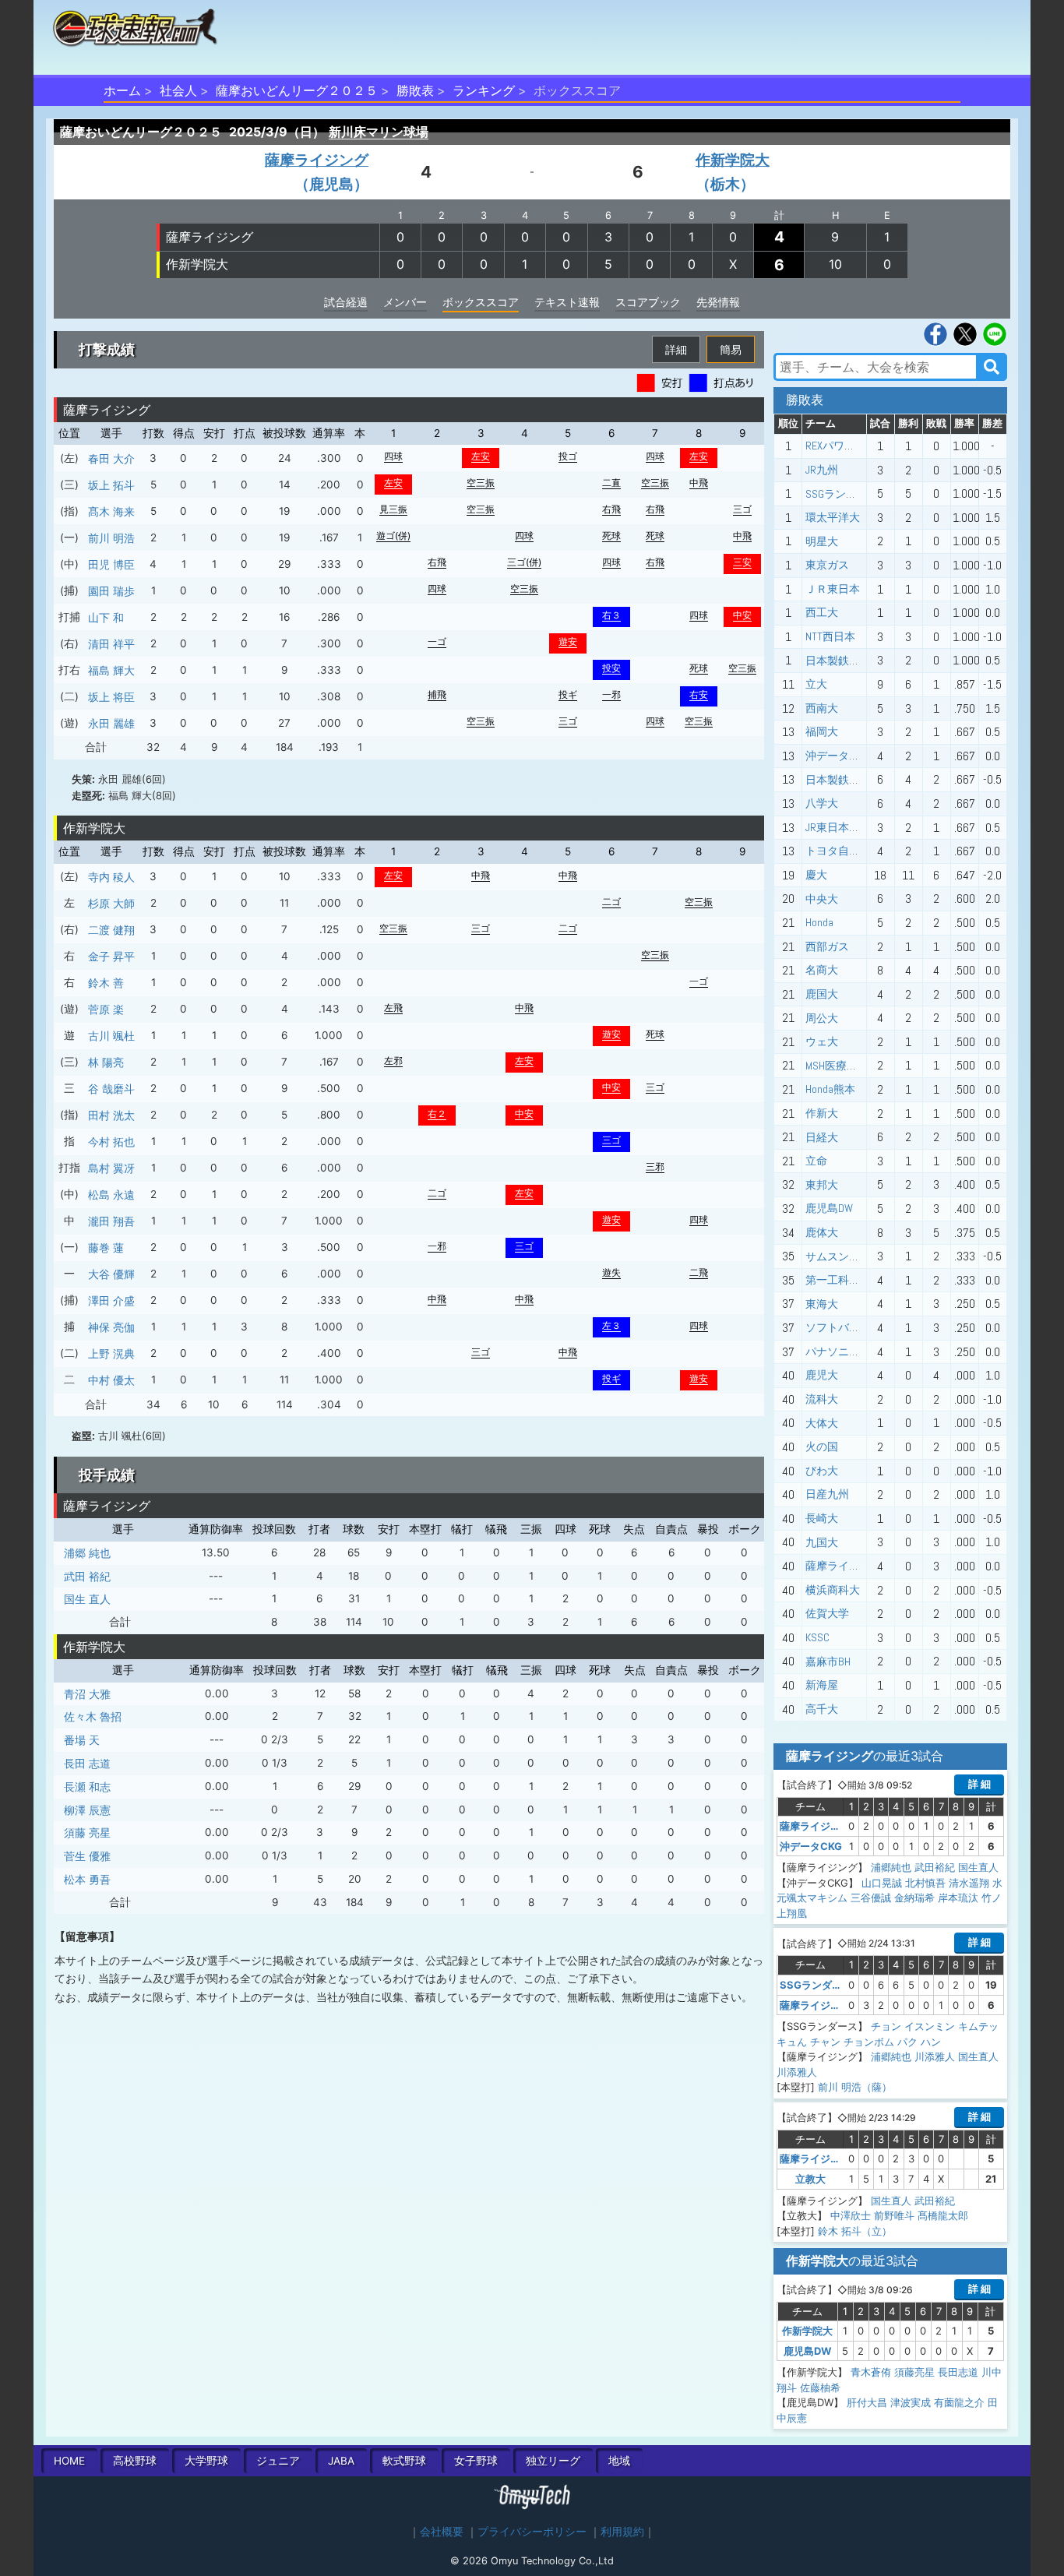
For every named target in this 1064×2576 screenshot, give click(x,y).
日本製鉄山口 (838, 661)
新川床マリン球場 (379, 132)
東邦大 (822, 1185)
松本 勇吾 (87, 1879)
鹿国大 (822, 994)
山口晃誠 (882, 1883)
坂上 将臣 (111, 697)
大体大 (822, 1423)
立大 (816, 684)
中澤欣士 (851, 2215)
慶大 (816, 875)
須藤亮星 (914, 2372)
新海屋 (822, 1685)
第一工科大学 (838, 1280)
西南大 (822, 708)
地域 (619, 2461)
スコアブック (648, 302)
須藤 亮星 (87, 1832)
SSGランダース (842, 494)
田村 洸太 (111, 1115)
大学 (206, 2461)
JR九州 (822, 470)
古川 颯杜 (111, 1036)
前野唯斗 (894, 2215)
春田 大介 (111, 458)
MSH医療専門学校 (848, 1066)
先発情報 (718, 302)
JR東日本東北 (838, 827)
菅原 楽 (106, 1009)
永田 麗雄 (111, 723)
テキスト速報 (567, 302)
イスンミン (930, 2026)
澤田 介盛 (111, 1300)
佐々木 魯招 (93, 1716)
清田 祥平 (111, 644)
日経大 (822, 1137)
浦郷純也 (891, 1867)
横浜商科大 (833, 1590)
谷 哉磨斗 (111, 1089)
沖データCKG (836, 756)
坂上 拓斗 (111, 485)
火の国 (822, 1447)
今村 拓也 (111, 1142)
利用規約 (622, 2532)
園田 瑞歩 (111, 591)
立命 (816, 1161)
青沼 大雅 (87, 1694)
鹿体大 (822, 1232)
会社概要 (442, 2532)
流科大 (822, 1399)
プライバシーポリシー (532, 2532)
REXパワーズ (836, 446)
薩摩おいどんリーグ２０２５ (297, 90)
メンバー (405, 302)
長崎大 (822, 1518)
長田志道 (958, 2372)
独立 (553, 2461)
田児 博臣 (111, 564)
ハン (931, 2042)
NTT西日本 (830, 636)
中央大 (822, 899)
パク (907, 2042)
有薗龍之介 (959, 2402)
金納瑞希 (914, 1898)
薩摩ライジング (210, 237)
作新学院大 (197, 264)
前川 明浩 (111, 538)
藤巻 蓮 (106, 1247)
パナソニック (838, 1351)
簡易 (731, 349)
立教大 (810, 2179)
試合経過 (346, 302)
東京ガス (827, 565)
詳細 (676, 349)
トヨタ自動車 (838, 851)
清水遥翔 (969, 1883)
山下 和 (106, 617)
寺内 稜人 (111, 877)
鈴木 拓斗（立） (855, 2231)
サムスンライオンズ (854, 1256)
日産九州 (827, 1494)
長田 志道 (87, 1763)
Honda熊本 (830, 1089)
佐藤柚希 (820, 2387)
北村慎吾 (925, 1883)
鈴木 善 (106, 983)
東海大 (822, 1304)
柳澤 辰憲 (87, 1810)
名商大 (822, 970)
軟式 (404, 2461)
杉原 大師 (111, 903)
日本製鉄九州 (838, 780)
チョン (886, 2026)
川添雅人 (935, 2056)
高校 (135, 2461)
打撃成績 (107, 349)
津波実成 (911, 2402)
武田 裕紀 (87, 1576)
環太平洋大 (833, 517)
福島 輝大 (111, 670)
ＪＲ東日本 (833, 589)
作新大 (822, 1113)
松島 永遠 (111, 1195)
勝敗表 (415, 90)
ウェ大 (822, 1041)
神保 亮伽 (111, 1327)
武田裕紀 (935, 1867)
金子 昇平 (111, 956)
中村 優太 (111, 1380)
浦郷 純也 (87, 1553)
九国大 (822, 1542)
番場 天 (82, 1740)
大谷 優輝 (111, 1274)
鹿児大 (822, 1375)
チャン (825, 2042)
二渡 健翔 (111, 930)
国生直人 (978, 1867)
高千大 (822, 1709)
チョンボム (869, 2042)
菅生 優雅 (87, 1856)
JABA (341, 2461)
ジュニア (278, 2461)
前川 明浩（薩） (855, 2087)
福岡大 (822, 731)
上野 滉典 (111, 1353)
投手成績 (107, 1475)
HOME (69, 2461)
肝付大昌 (867, 2402)
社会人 (178, 90)
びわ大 (822, 1471)
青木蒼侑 (871, 2372)
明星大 (822, 541)
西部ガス (827, 946)
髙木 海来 (111, 511)
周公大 (822, 1018)
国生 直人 (87, 1599)
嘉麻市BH (828, 1662)
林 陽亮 (106, 1062)
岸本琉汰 (958, 1898)
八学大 (822, 803)
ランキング (484, 90)
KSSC (817, 1637)
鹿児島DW (829, 1208)
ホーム (122, 90)
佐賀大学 (827, 1613)
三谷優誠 (871, 1898)
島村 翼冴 (111, 1168)
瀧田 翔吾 (111, 1221)
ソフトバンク (838, 1327)
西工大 (822, 612)
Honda (819, 922)
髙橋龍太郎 (943, 2215)
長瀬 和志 (87, 1787)
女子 (476, 2461)
